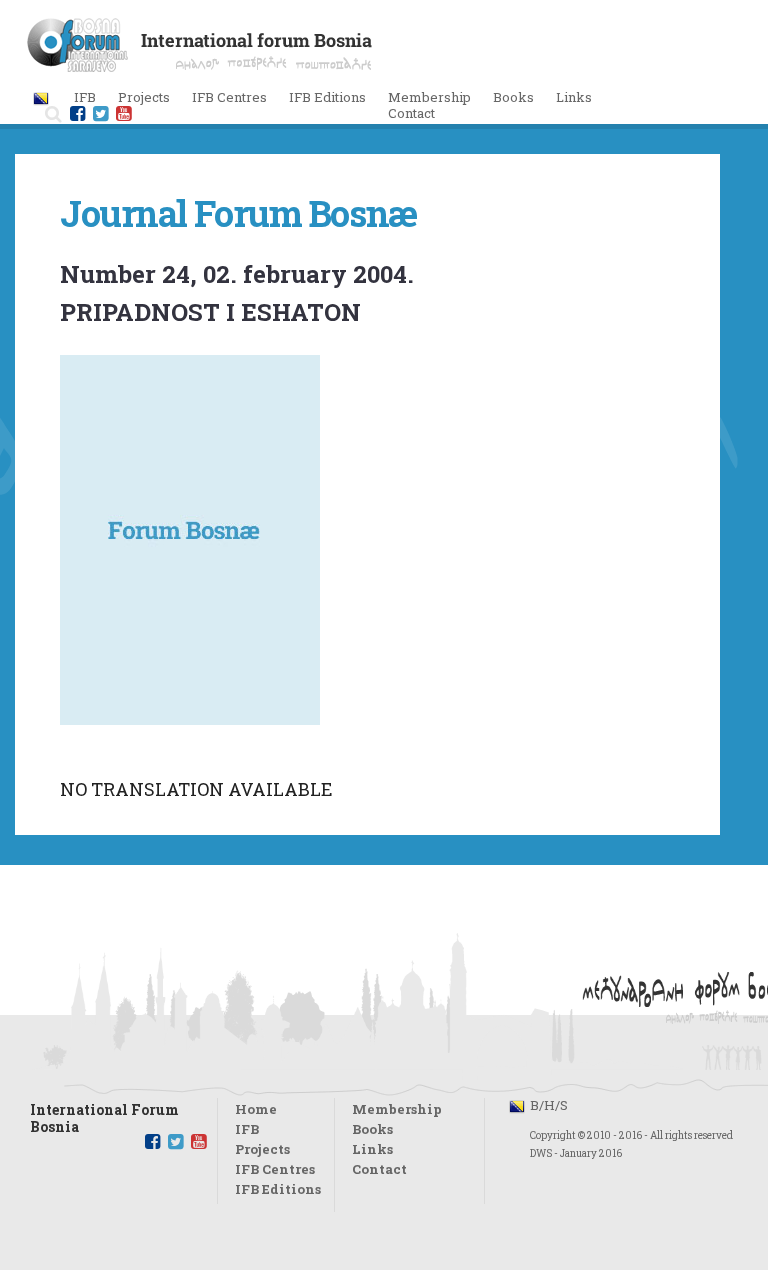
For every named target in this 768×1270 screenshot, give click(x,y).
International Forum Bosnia (104, 1112)
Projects (262, 1149)
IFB (247, 1129)
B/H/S (549, 1105)
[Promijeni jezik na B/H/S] (41, 97)
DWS (541, 1153)
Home (256, 1109)
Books (513, 97)
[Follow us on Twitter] (100, 114)
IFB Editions (278, 1189)
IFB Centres (275, 1169)
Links (574, 97)
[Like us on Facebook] (77, 114)
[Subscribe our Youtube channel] (198, 1142)
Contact (411, 113)
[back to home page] (199, 66)
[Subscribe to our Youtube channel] (123, 114)
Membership (429, 97)
